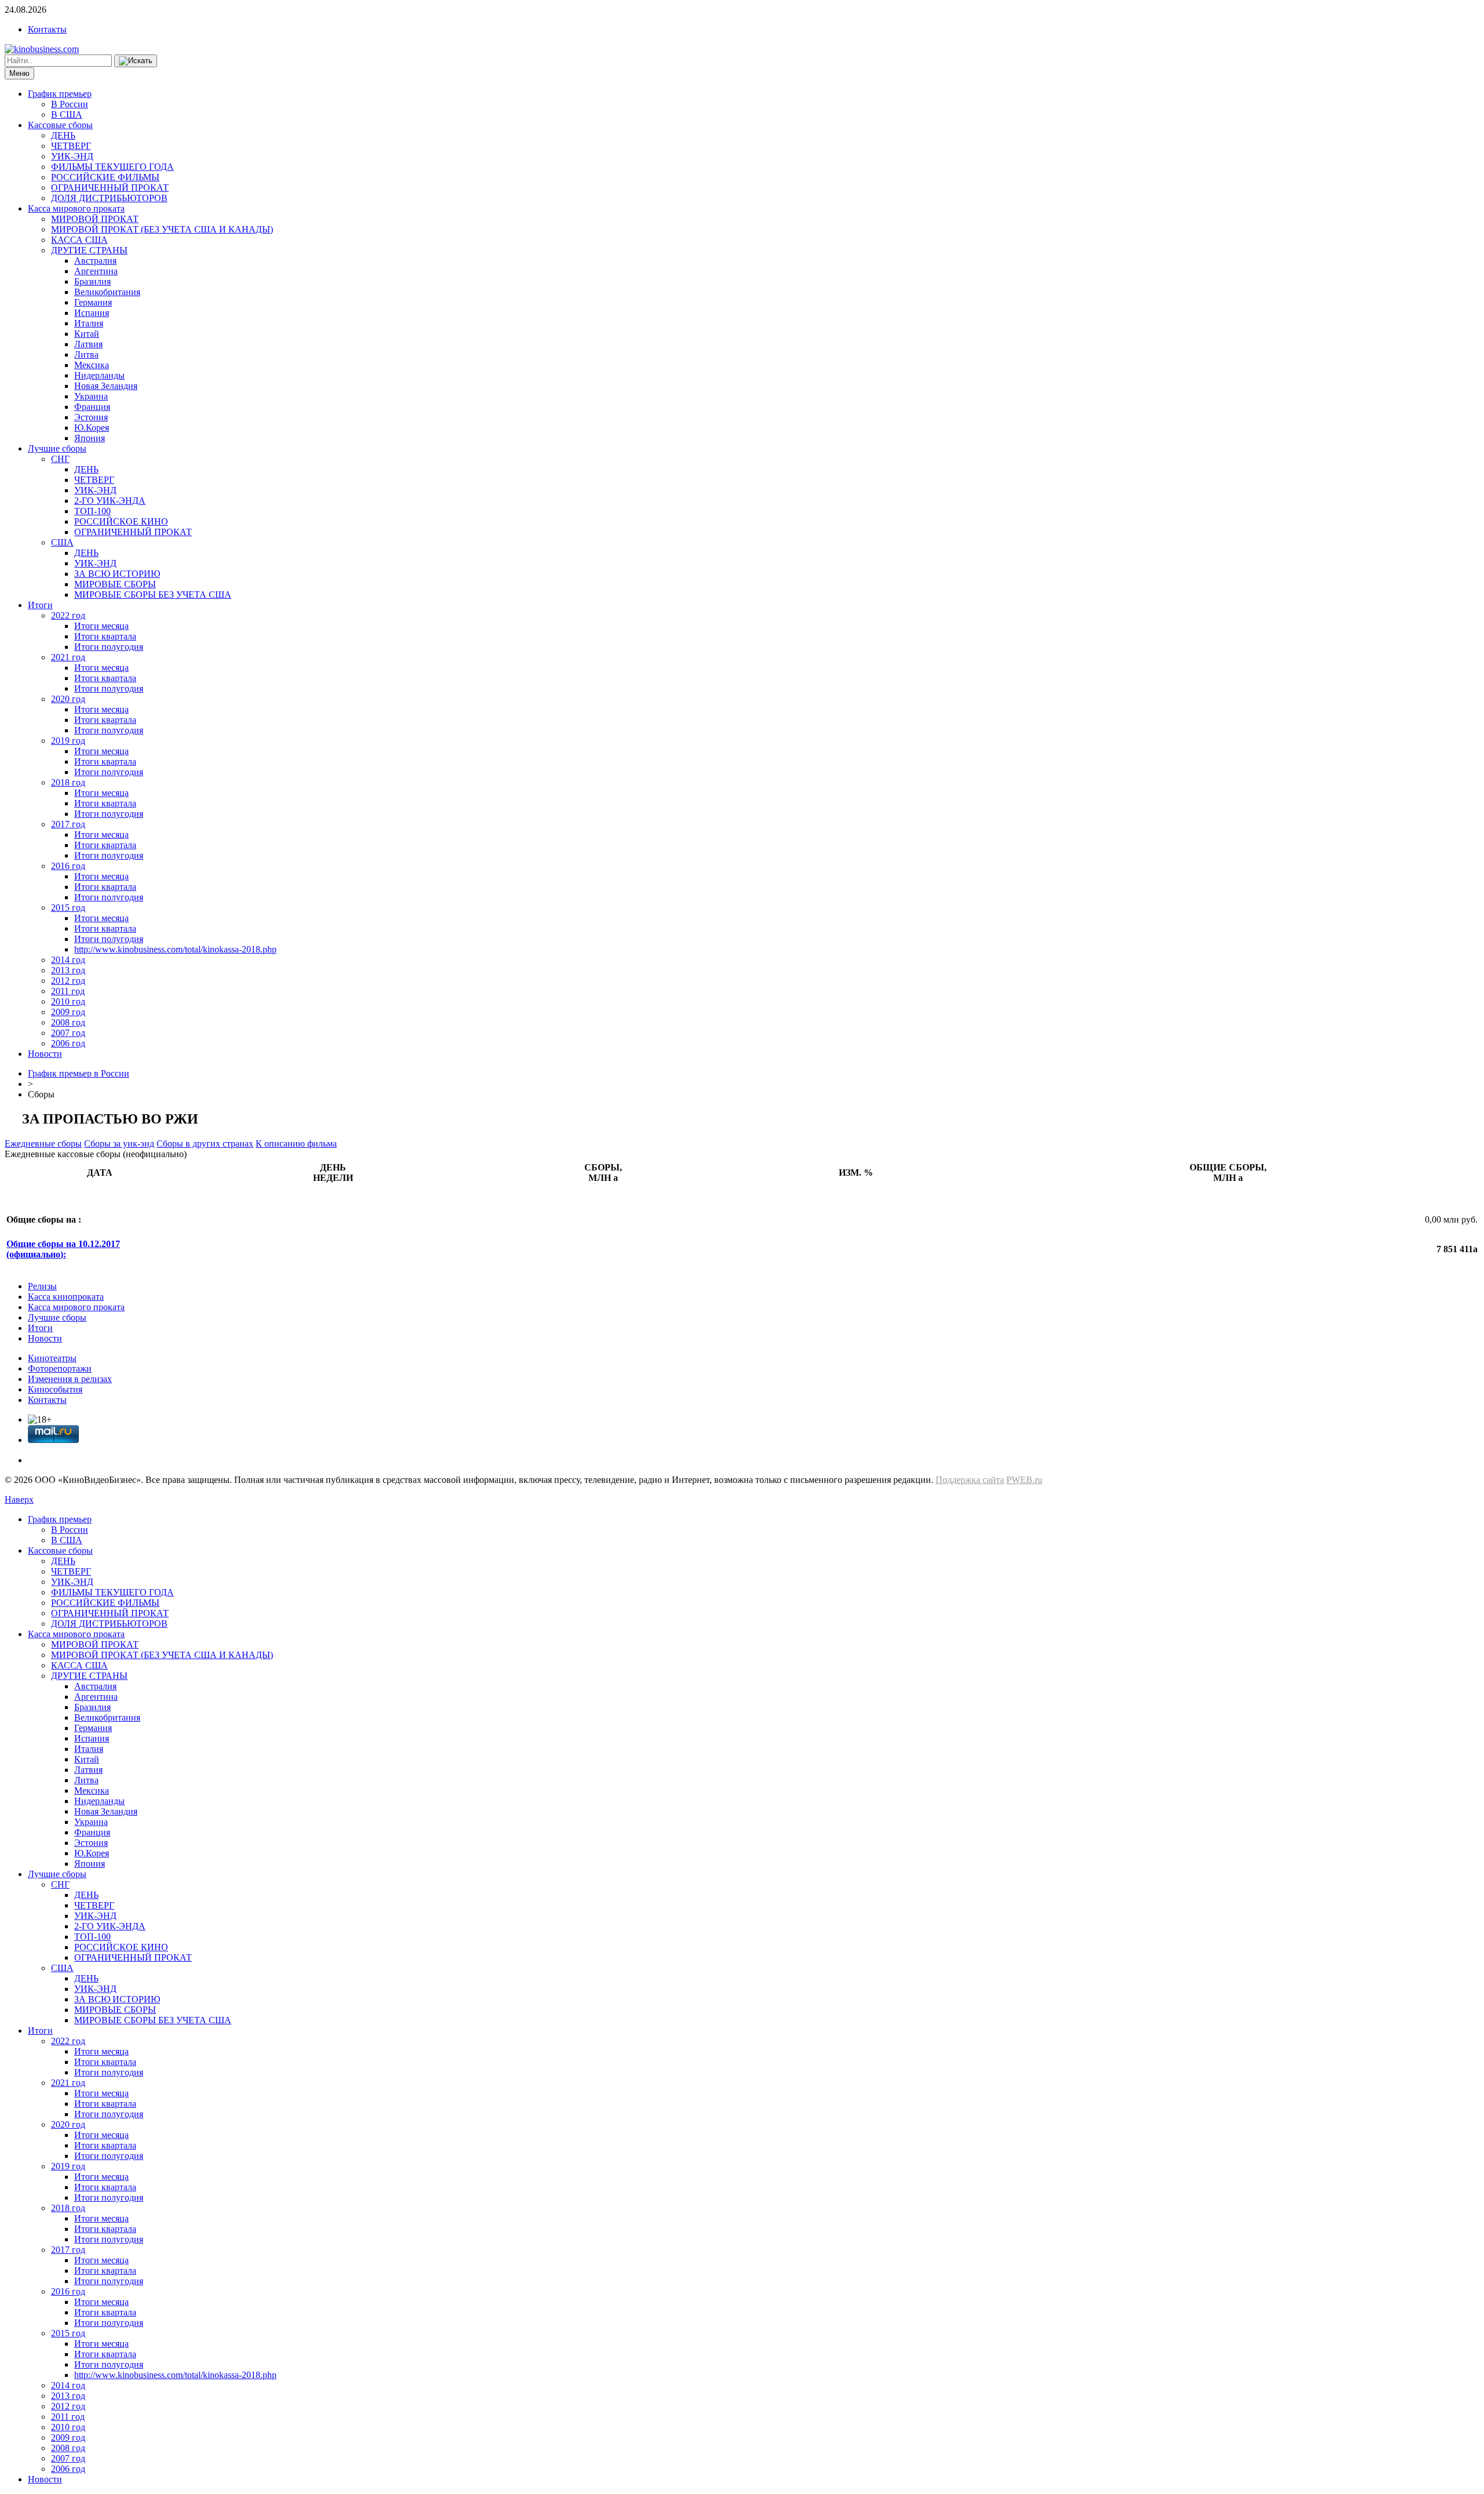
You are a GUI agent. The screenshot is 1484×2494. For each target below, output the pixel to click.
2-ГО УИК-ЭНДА (110, 501)
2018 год (68, 782)
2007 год (68, 1033)
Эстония (91, 417)
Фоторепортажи (60, 1368)
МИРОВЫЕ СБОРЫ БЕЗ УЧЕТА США (153, 595)
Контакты (47, 29)
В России (70, 104)
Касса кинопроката (66, 1297)
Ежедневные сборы (43, 1144)
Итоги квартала (105, 636)
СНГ (60, 459)
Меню (19, 73)
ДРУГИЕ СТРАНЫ (89, 250)
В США (67, 114)
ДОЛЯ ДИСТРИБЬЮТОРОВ (109, 198)
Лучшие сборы (57, 448)
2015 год (68, 908)
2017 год (68, 824)
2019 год (68, 741)
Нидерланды (99, 375)
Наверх (19, 1499)
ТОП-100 (92, 511)
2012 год (68, 981)
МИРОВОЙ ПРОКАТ (95, 219)
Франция (92, 407)
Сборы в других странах (205, 1144)
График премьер (60, 94)
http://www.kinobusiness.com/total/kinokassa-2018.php (175, 949)
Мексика (92, 365)
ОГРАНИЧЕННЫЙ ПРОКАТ (110, 188)
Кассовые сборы (60, 125)
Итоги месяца (101, 626)
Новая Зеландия (106, 386)
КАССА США (79, 240)
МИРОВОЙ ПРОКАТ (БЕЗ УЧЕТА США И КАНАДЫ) (162, 229)
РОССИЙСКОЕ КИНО (121, 521)
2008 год (68, 1022)
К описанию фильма (296, 1144)
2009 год (68, 1012)
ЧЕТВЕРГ (71, 146)
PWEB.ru (1024, 1480)
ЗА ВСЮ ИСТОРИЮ (117, 574)
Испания (92, 313)
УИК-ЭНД (72, 156)
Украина (91, 396)
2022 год (68, 615)
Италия (89, 323)
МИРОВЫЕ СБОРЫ (115, 584)
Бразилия (92, 281)
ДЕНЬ (63, 135)
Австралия (95, 261)
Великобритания (107, 292)
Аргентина (96, 271)
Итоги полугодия (109, 647)
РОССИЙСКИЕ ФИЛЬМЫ (105, 177)
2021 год (68, 657)
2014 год (68, 960)
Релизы (42, 1286)
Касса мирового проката (76, 208)
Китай (87, 334)
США (62, 542)
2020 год (68, 699)
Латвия (88, 344)
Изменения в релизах (70, 1379)
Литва (86, 355)
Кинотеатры (52, 1358)
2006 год (68, 1043)
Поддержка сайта (970, 1480)
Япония (90, 438)
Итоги (40, 605)
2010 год (68, 1001)
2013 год (68, 970)
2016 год (68, 866)
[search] (136, 61)
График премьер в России (79, 1073)
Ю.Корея (92, 428)
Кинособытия (55, 1389)
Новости (45, 1054)
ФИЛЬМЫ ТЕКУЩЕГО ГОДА (112, 167)
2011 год (68, 991)
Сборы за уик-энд (119, 1144)
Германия (93, 302)
